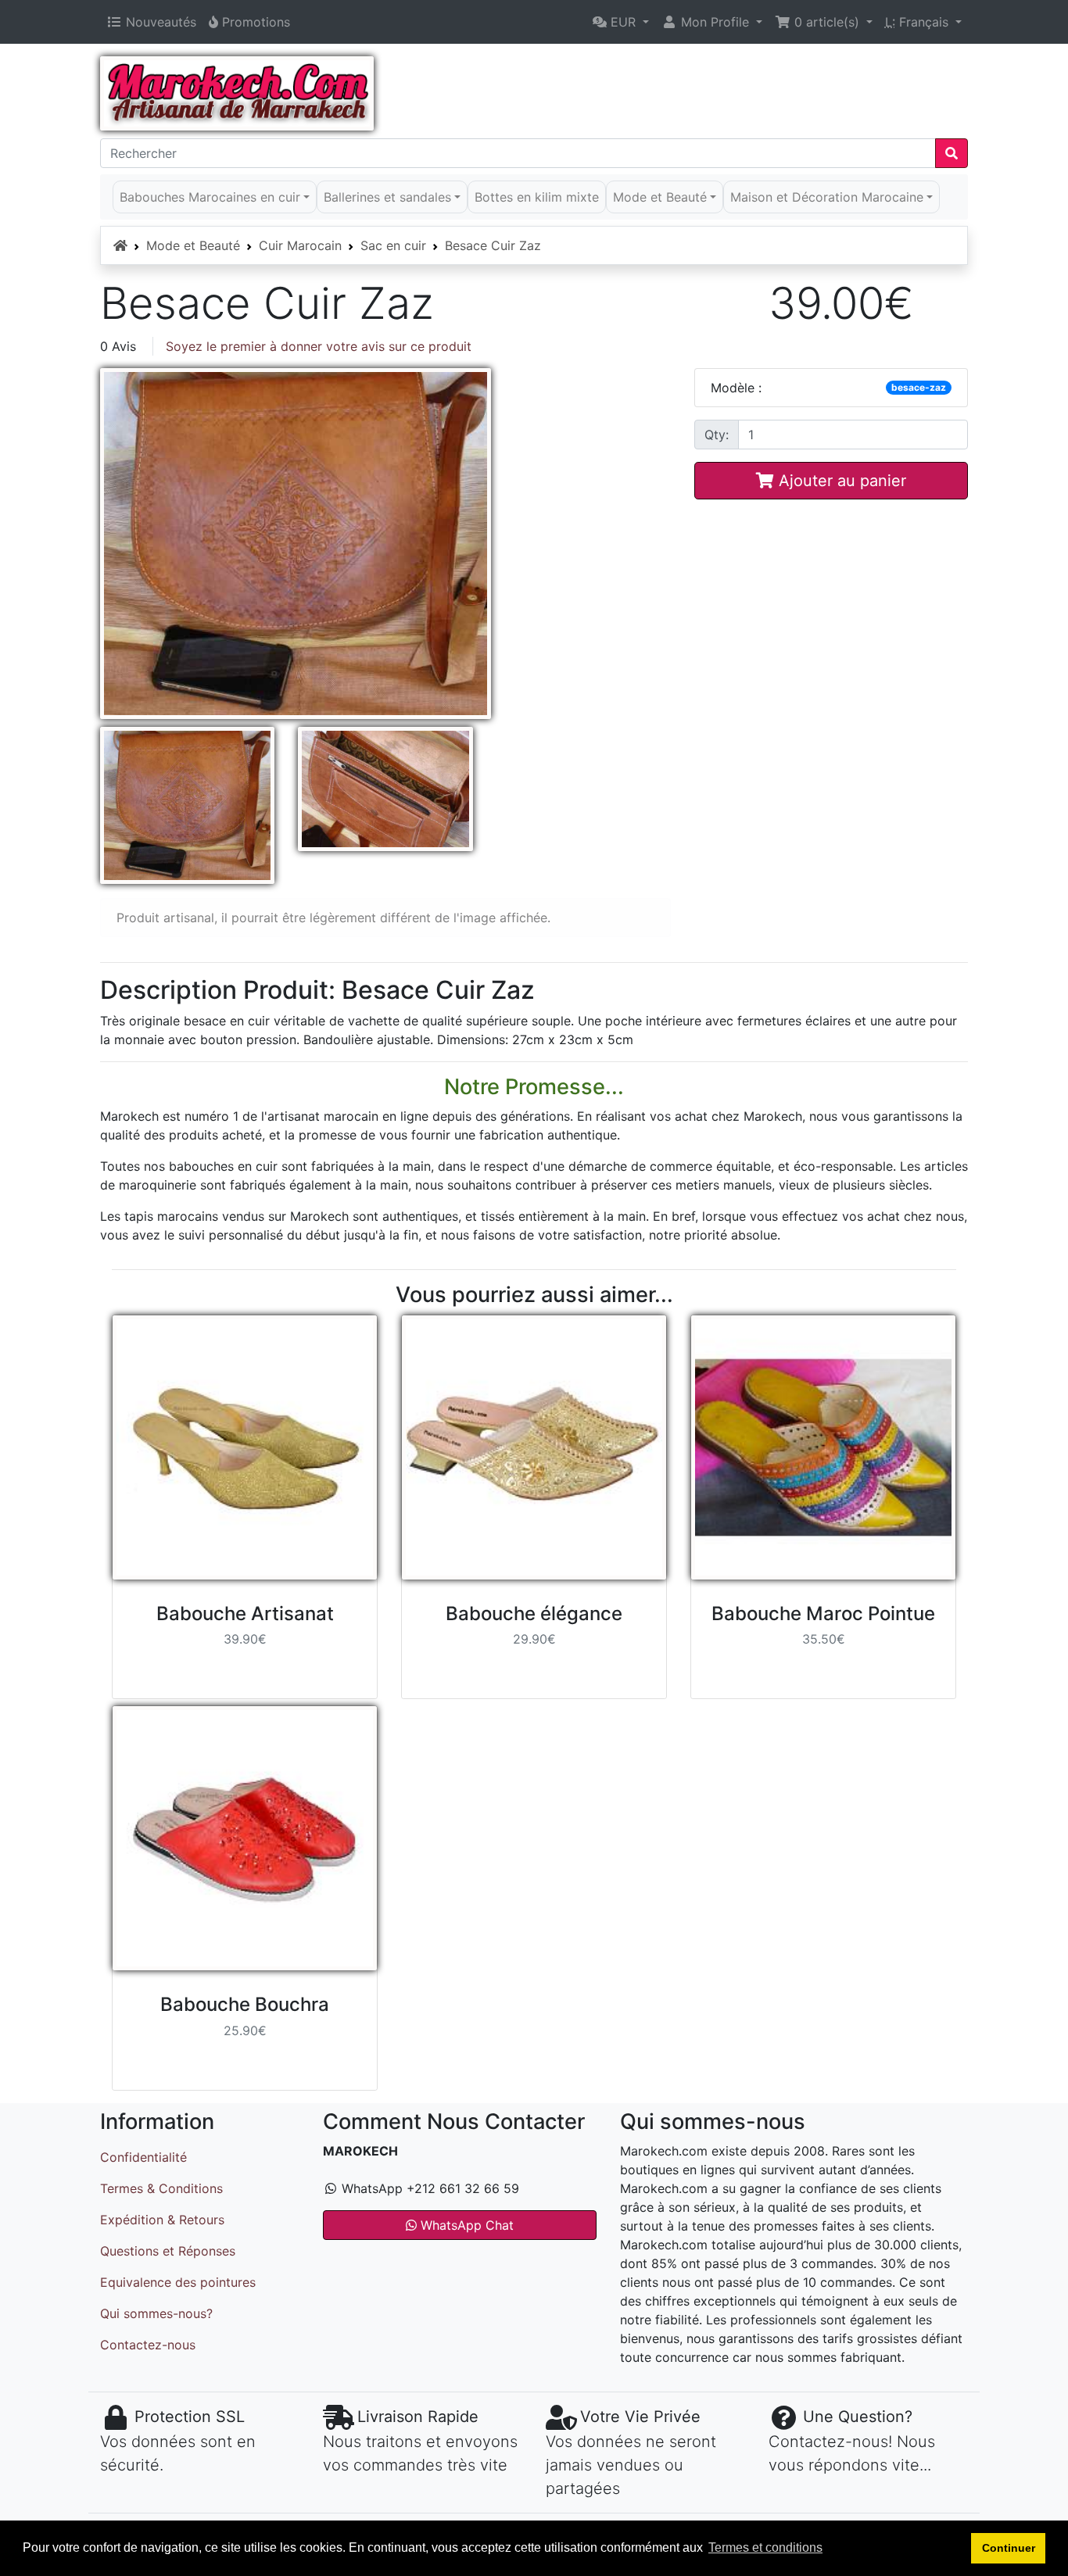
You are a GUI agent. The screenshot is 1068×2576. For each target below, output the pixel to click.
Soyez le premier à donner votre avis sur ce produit (319, 346)
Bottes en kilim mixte (537, 197)
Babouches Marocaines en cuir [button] (210, 197)
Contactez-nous (148, 2345)
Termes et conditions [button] (765, 2547)
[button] (621, 22)
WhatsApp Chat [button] (465, 2225)
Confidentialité (143, 2157)
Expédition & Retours (162, 2220)
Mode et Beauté (193, 245)
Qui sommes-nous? (156, 2313)
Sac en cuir (393, 245)
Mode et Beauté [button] (660, 197)
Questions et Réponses (168, 2251)
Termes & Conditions (161, 2188)
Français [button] (919, 22)
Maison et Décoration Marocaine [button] (827, 197)
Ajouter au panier (840, 481)
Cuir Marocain (300, 245)
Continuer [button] (1009, 2548)
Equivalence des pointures (178, 2282)
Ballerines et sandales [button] (387, 197)
